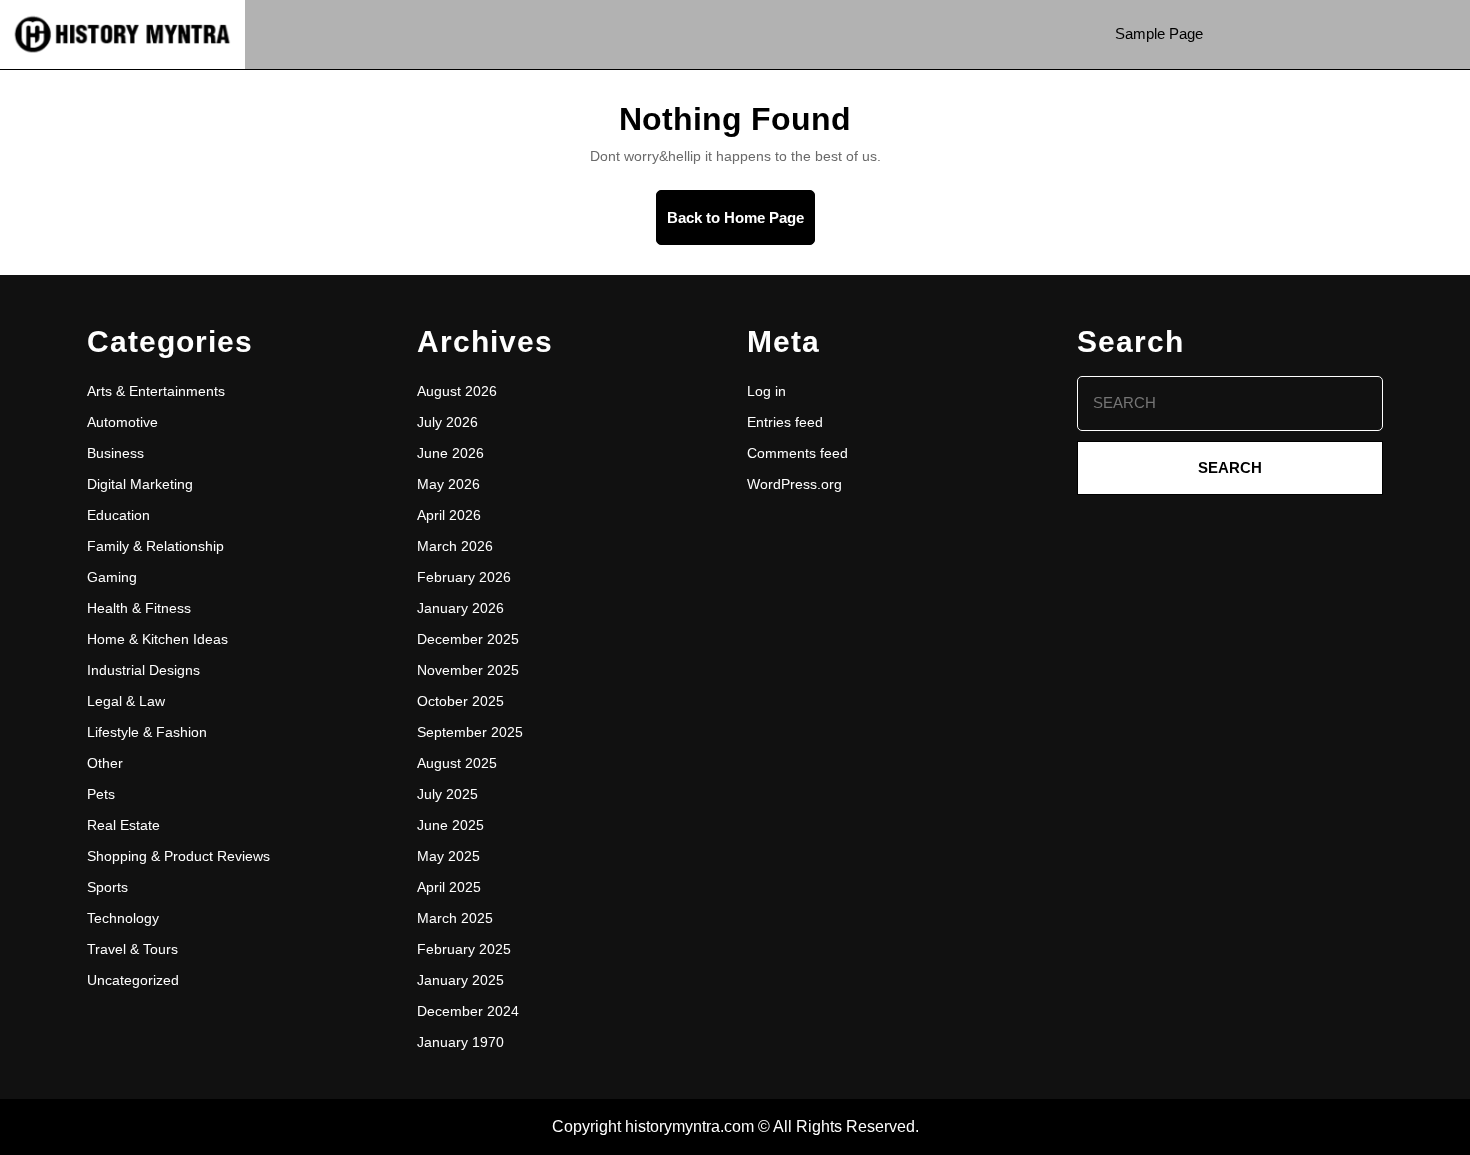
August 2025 (457, 763)
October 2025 (460, 701)
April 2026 (449, 515)
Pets (101, 794)
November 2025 (468, 670)
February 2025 (464, 949)
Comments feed (797, 453)
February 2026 (464, 577)
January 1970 (460, 1042)
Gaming (112, 577)
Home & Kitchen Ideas (157, 639)
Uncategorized (133, 980)
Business (115, 453)
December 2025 (468, 639)
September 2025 (470, 732)
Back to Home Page (741, 227)
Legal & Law (126, 701)
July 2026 (447, 422)
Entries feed (785, 422)
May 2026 (448, 484)
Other (105, 763)
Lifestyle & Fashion (147, 732)
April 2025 (449, 887)
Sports (107, 887)
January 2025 (460, 980)
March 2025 (455, 918)
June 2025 (450, 825)
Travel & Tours (132, 949)
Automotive (122, 422)
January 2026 (460, 608)
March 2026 (455, 546)
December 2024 (468, 1011)
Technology (123, 918)
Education (118, 515)
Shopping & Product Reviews (178, 856)
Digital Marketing (140, 484)
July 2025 (447, 794)
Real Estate (123, 825)
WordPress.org (794, 484)
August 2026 (457, 391)
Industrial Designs (143, 670)
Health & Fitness (139, 608)
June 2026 (450, 453)
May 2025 (448, 856)
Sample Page (1159, 33)
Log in (766, 391)
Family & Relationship (155, 546)
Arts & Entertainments (156, 391)
